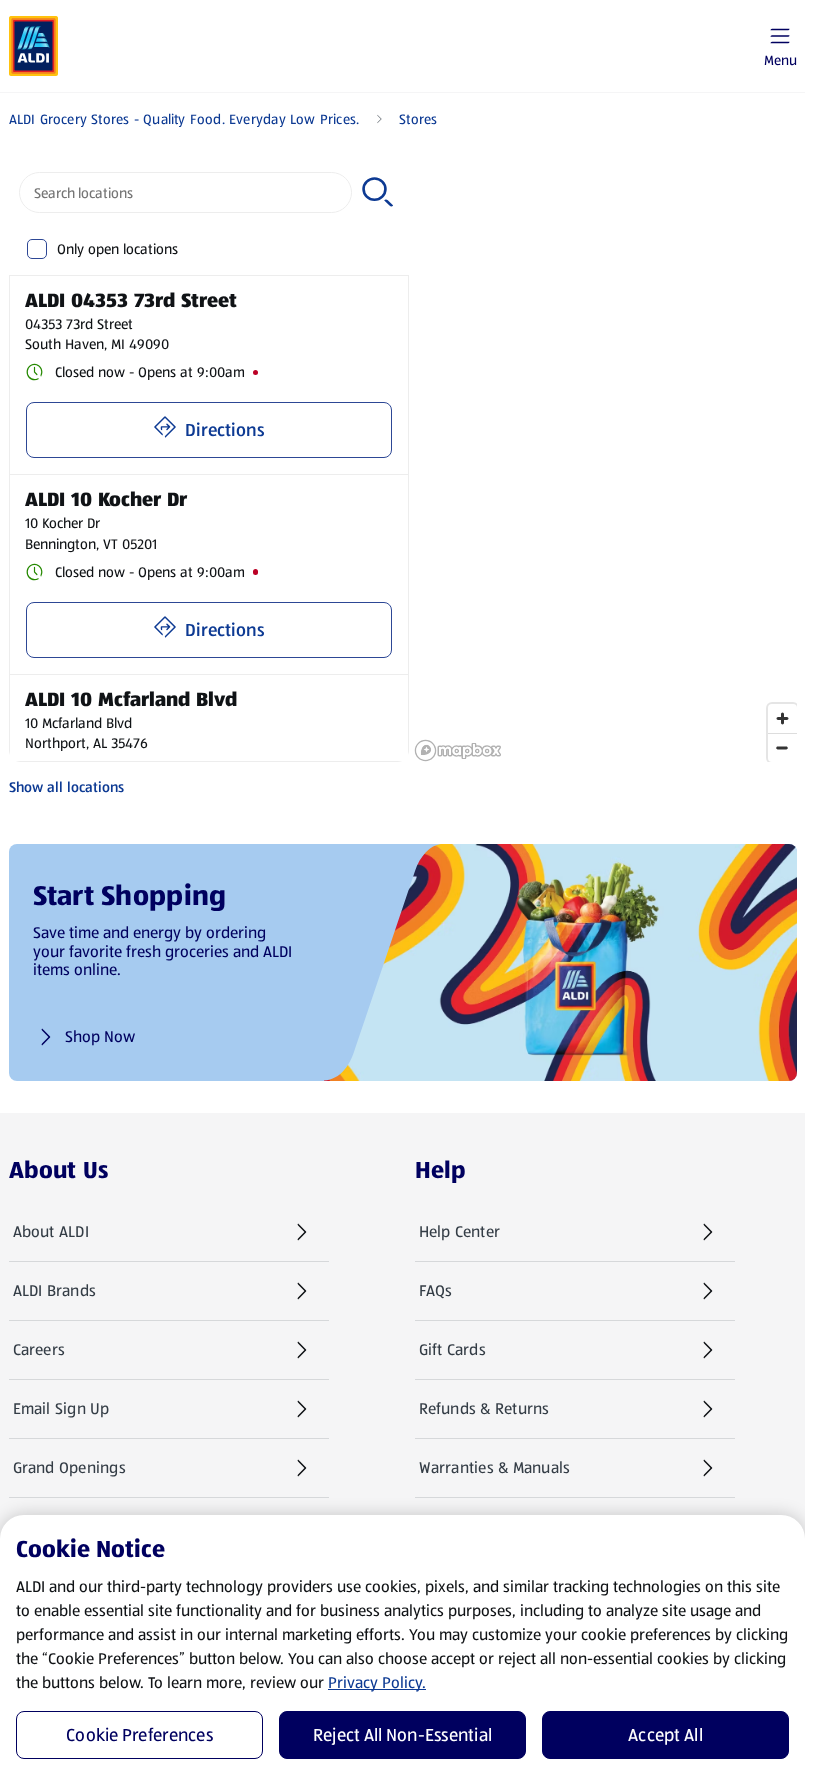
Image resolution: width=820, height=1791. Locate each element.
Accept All (665, 1735)
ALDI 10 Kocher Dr (106, 499)
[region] (605, 462)
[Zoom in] (782, 718)
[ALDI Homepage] (34, 46)
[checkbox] (37, 249)
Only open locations (117, 249)
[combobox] (186, 192)
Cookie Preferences (139, 1735)
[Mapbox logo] (458, 750)
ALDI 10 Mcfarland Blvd (131, 699)
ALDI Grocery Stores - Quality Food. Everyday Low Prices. (184, 119)
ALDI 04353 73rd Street (131, 300)
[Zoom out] (782, 747)
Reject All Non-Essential (402, 1735)
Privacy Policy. (377, 1682)
